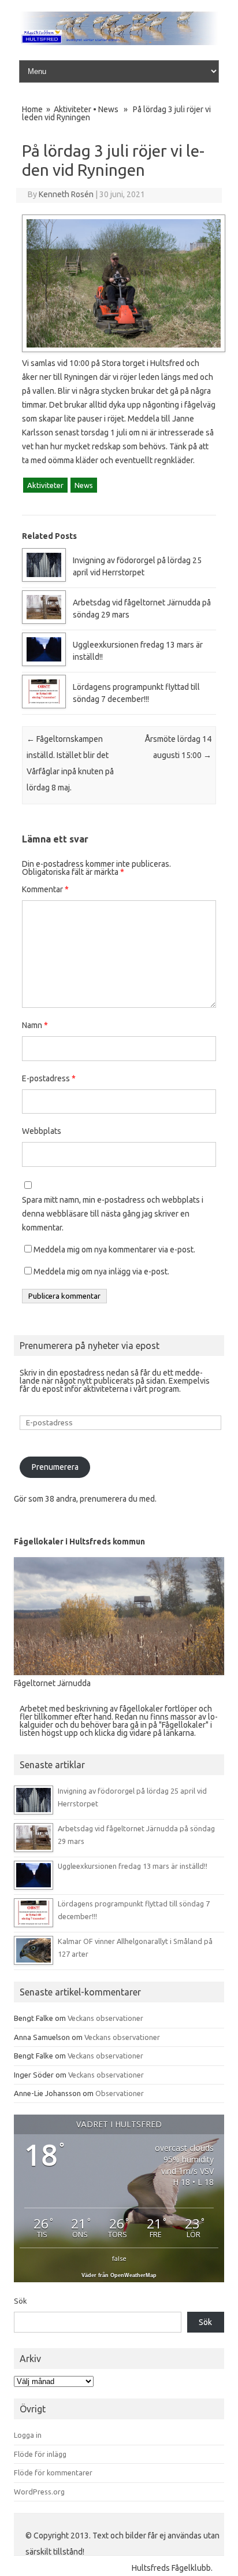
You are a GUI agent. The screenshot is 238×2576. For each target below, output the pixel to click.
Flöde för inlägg (40, 2454)
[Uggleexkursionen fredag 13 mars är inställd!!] (44, 663)
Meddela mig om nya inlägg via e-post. (101, 1272)
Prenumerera (55, 1467)
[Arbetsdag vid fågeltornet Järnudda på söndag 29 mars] (44, 621)
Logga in (28, 2435)
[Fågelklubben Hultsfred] (119, 42)
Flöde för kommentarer (53, 2472)
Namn (35, 1025)
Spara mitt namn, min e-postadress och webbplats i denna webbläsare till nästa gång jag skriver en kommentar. (113, 1214)
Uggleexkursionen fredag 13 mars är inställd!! (133, 1866)
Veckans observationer (105, 2018)
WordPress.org (39, 2492)
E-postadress (49, 1078)
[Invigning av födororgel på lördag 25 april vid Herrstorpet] (44, 579)
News (108, 109)
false (119, 2258)
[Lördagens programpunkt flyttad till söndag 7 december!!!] (44, 705)
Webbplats (42, 1131)
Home (32, 109)
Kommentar (45, 889)
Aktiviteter (72, 109)
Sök (21, 2301)
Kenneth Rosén (66, 194)
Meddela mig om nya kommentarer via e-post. (114, 1250)
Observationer (120, 2093)
